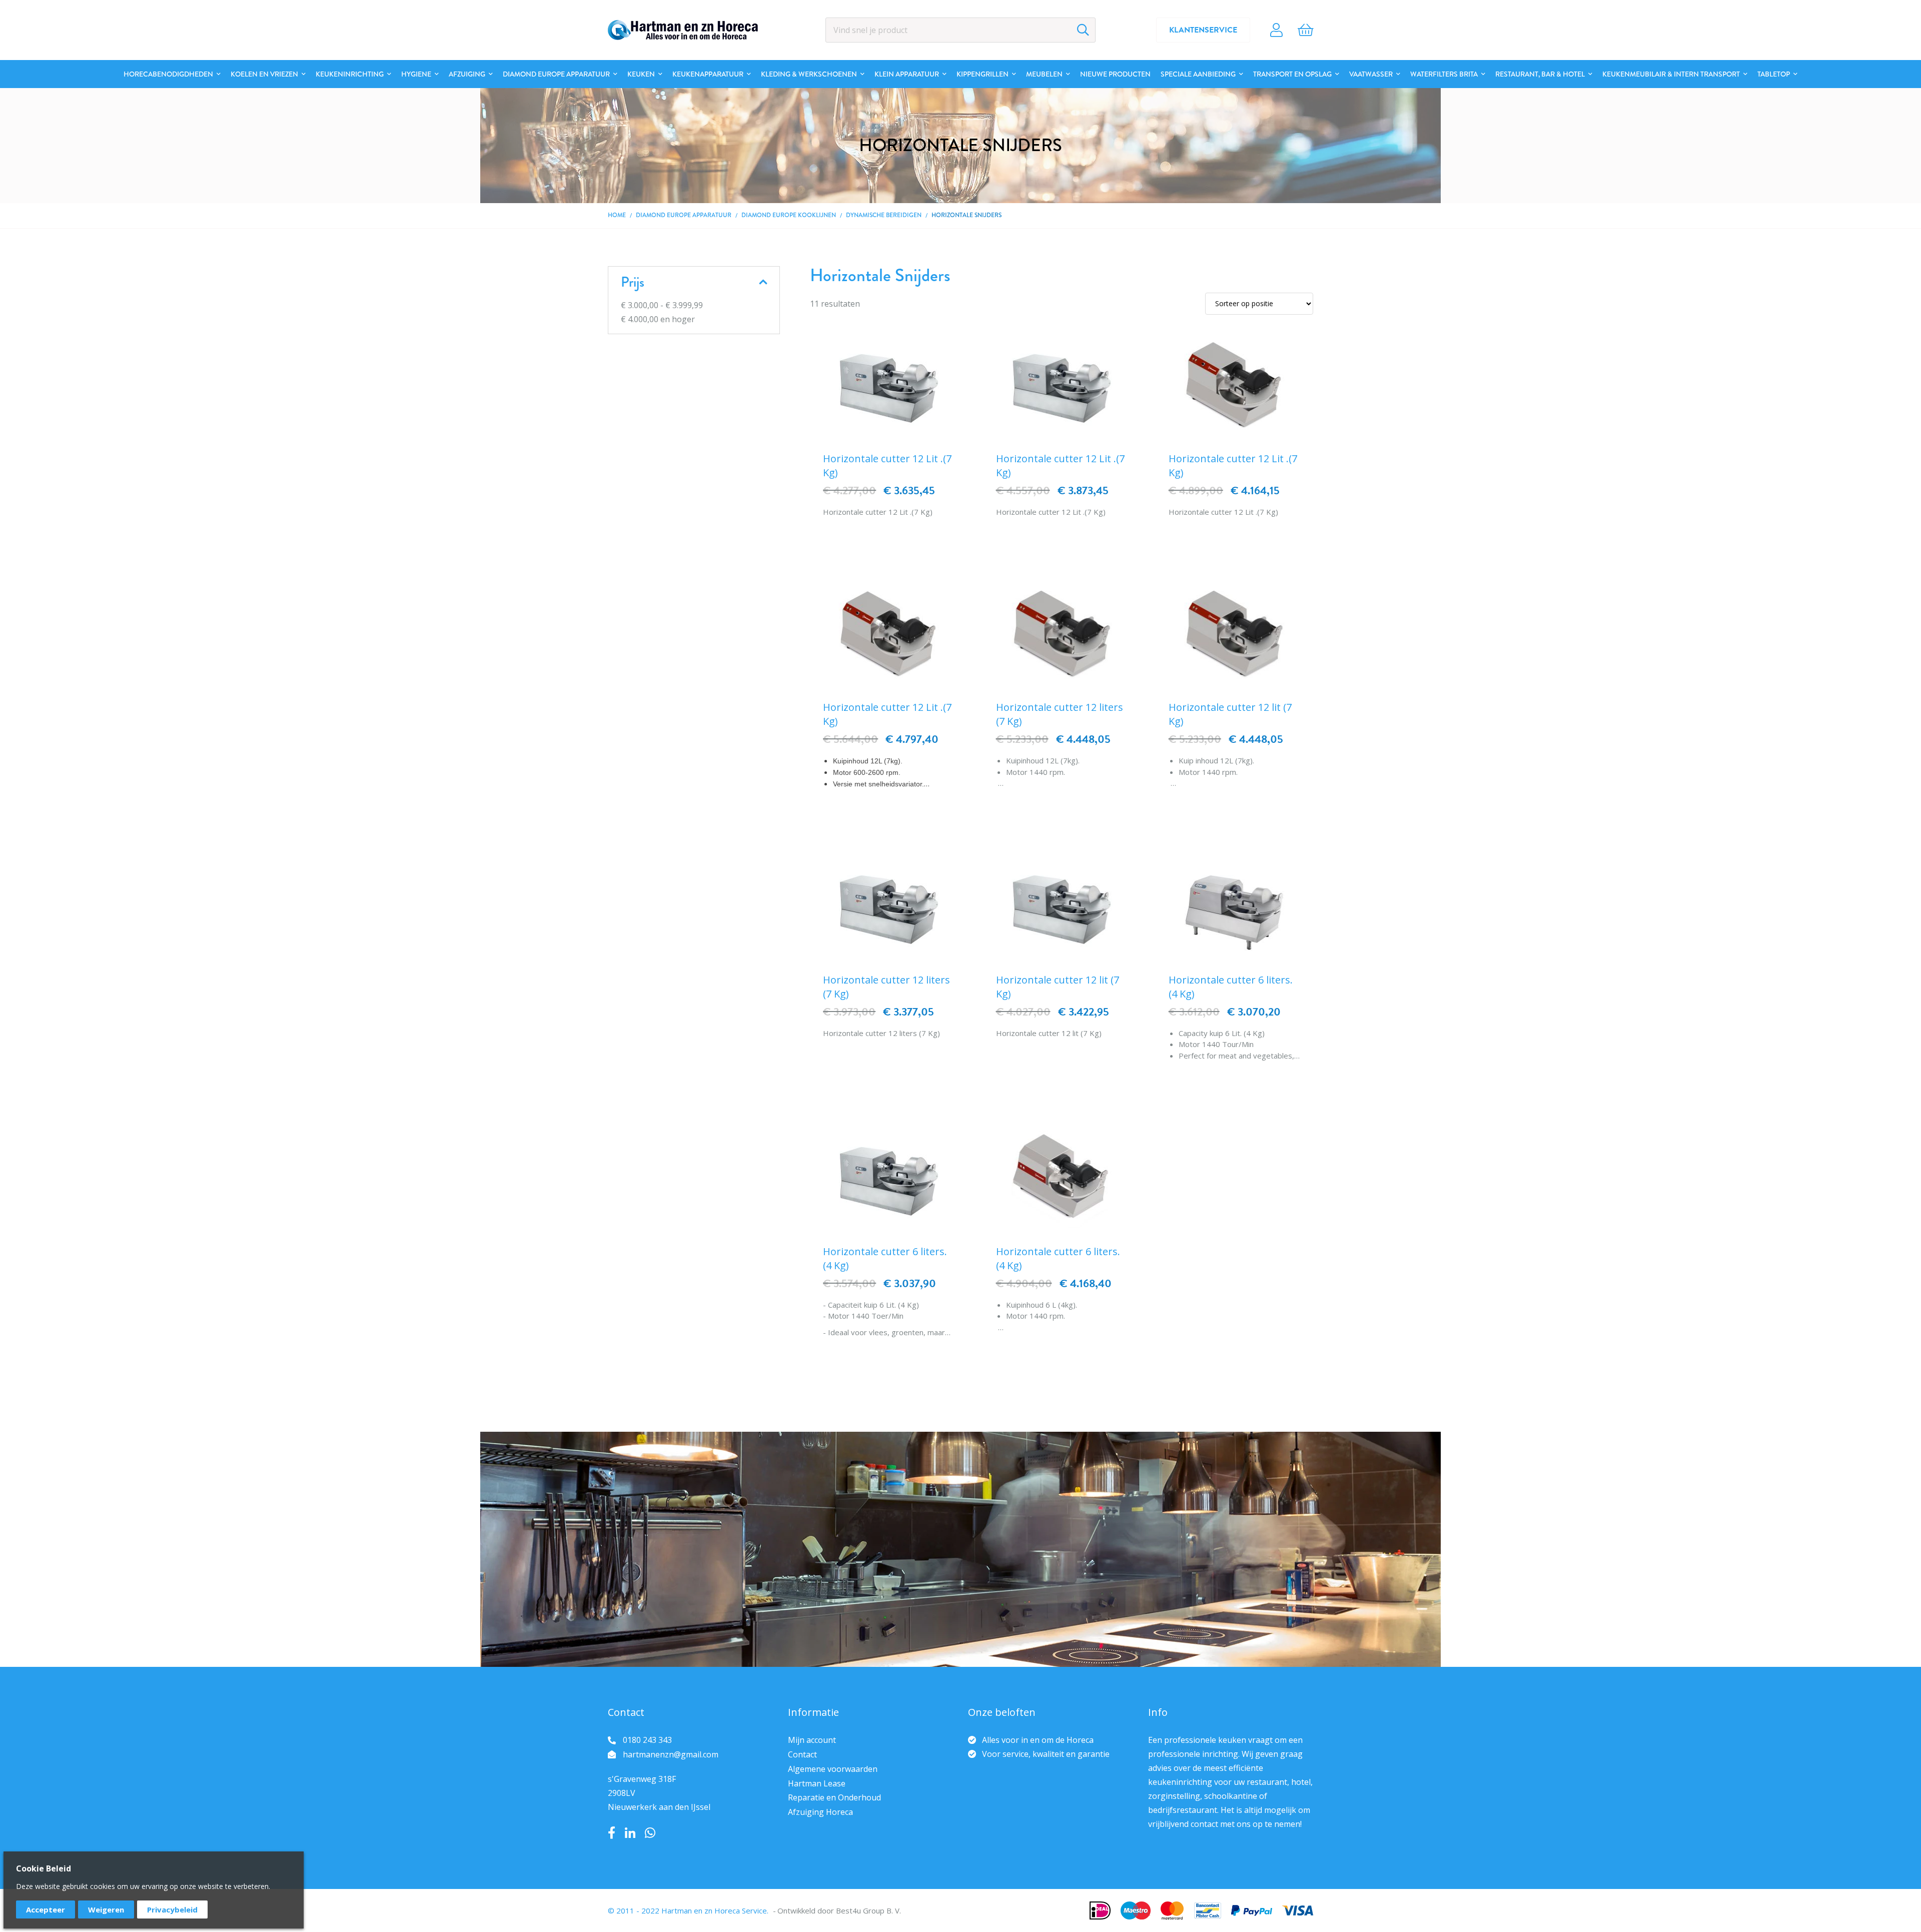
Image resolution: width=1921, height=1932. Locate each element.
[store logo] (683, 30)
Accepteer (46, 1909)
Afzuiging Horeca (820, 1812)
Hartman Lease (817, 1783)
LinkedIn (630, 1833)
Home (617, 215)
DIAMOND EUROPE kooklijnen (789, 215)
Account (1276, 30)
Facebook (612, 1833)
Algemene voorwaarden (833, 1769)
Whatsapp (650, 1833)
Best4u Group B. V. (868, 1910)
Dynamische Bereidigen (884, 215)
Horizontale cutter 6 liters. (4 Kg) (1231, 987)
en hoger (658, 319)
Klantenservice (1203, 30)
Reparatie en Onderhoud (834, 1797)
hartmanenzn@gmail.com (671, 1754)
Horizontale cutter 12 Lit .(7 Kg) (887, 465)
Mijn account (812, 1740)
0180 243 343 (647, 1740)
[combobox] (960, 30)
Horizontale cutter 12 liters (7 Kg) (1060, 714)
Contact (802, 1754)
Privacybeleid (172, 1909)
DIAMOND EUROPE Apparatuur (684, 215)
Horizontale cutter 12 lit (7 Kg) (1230, 714)
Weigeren (106, 1909)
